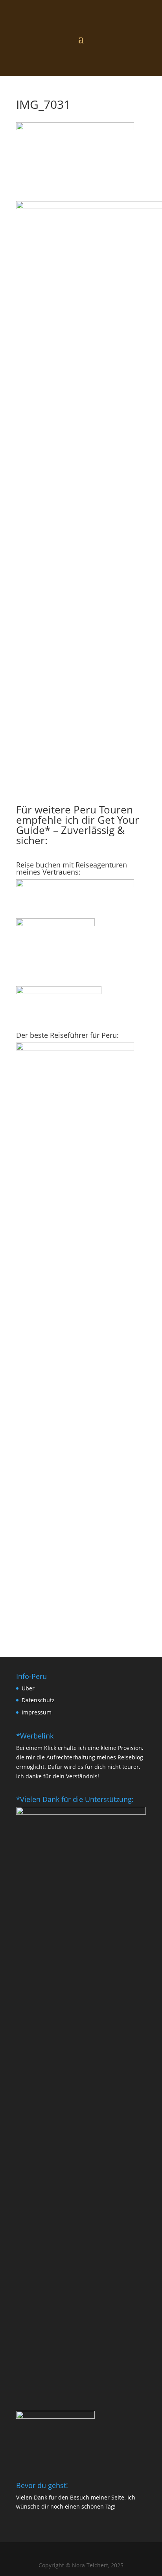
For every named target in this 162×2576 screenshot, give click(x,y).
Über (28, 1688)
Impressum (37, 1712)
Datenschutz (38, 1700)
